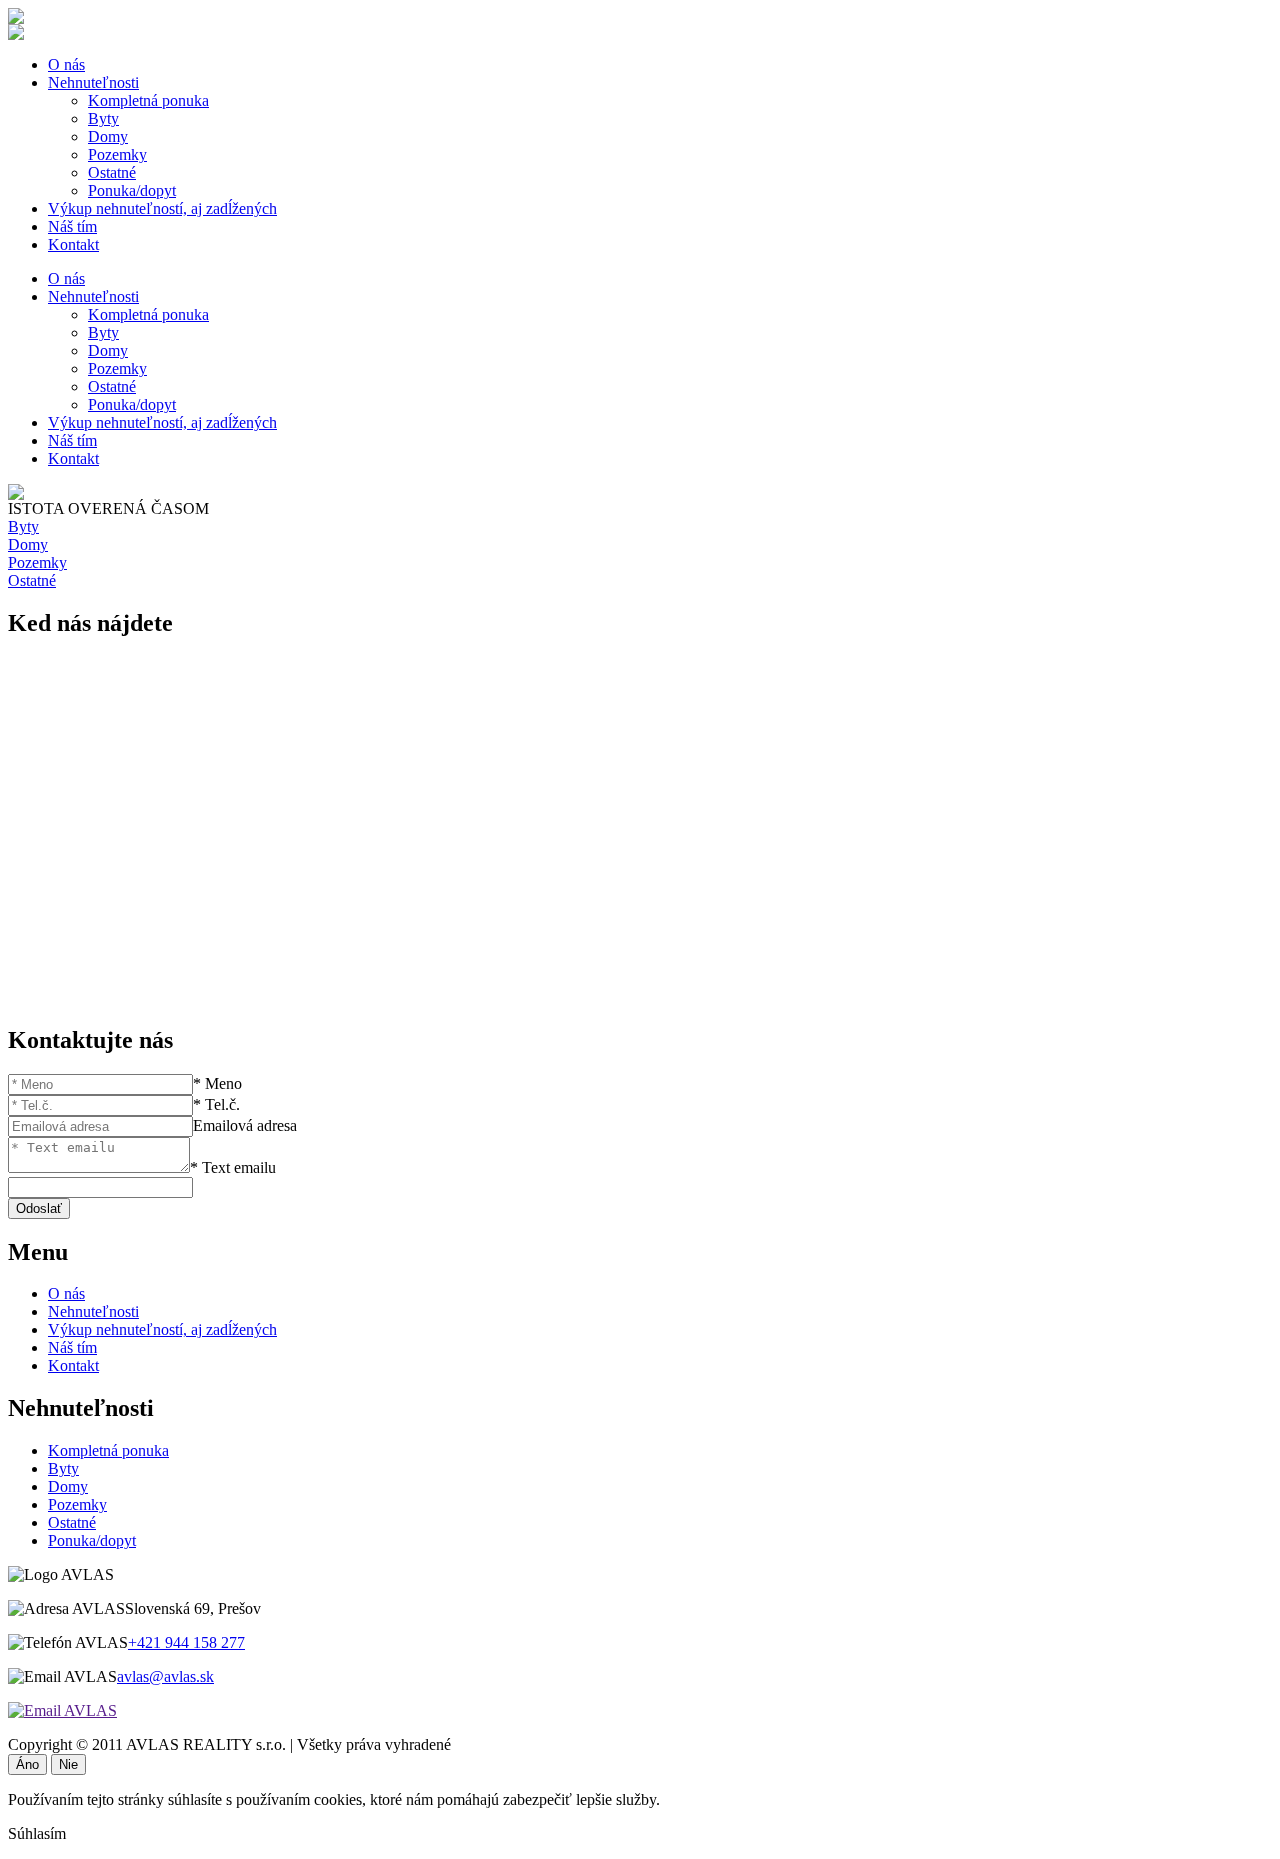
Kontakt (73, 244)
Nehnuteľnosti (93, 82)
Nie (68, 1764)
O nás (66, 64)
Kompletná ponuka (148, 100)
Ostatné (112, 172)
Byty (103, 118)
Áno (27, 1764)
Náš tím (72, 226)
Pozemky (117, 154)
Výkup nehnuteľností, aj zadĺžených (162, 208)
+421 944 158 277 (186, 1642)
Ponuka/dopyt (132, 190)
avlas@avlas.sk (165, 1676)
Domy (108, 136)
